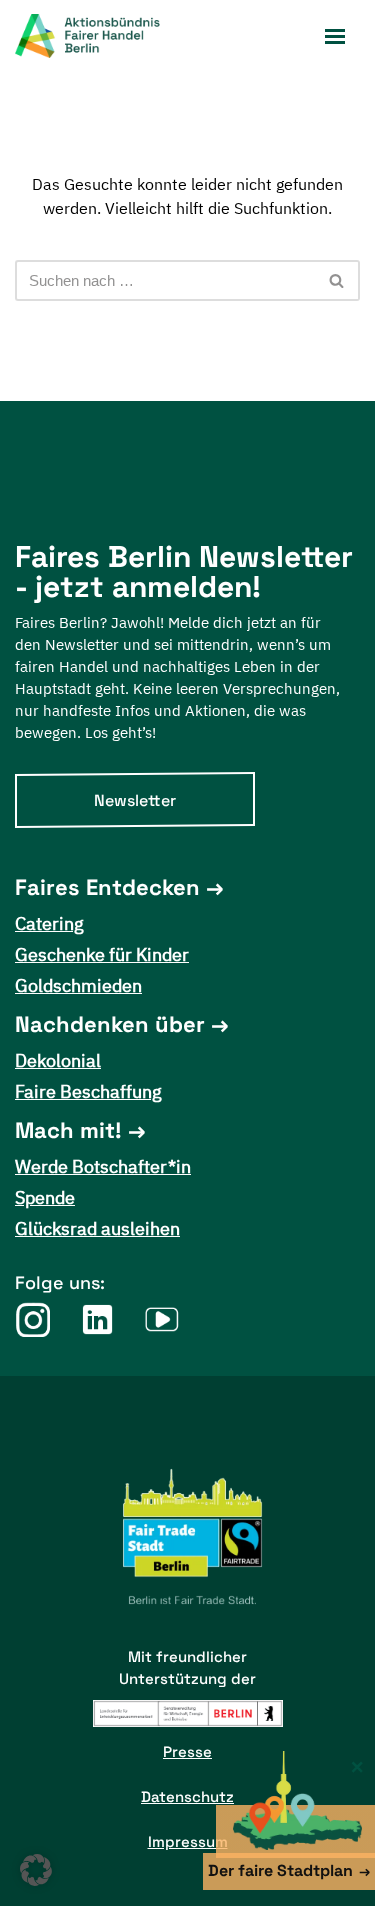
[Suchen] (337, 280)
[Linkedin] (97, 1319)
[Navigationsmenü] (335, 36)
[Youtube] (162, 1319)
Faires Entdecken (107, 887)
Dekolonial (58, 1060)
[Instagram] (32, 1319)
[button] (36, 1870)
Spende (45, 1197)
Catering (49, 923)
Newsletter (135, 800)
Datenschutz (187, 1796)
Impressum (188, 1841)
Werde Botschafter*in (103, 1166)
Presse (187, 1751)
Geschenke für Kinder (102, 954)
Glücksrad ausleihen (97, 1228)
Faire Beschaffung (88, 1091)
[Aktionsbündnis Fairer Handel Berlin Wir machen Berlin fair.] (100, 36)
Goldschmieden (78, 985)
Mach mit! (68, 1130)
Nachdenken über (110, 1024)
